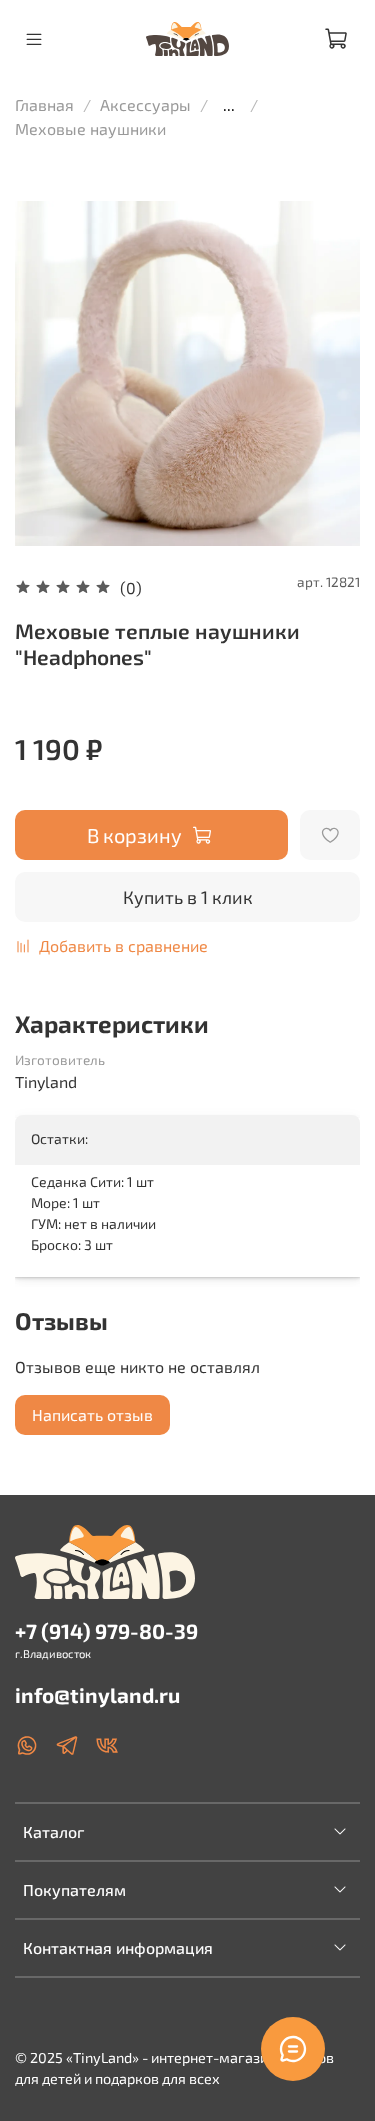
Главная (44, 104)
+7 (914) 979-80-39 (106, 1630)
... (229, 105)
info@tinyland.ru (97, 1694)
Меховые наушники (90, 128)
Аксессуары (145, 104)
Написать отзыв (92, 1414)
